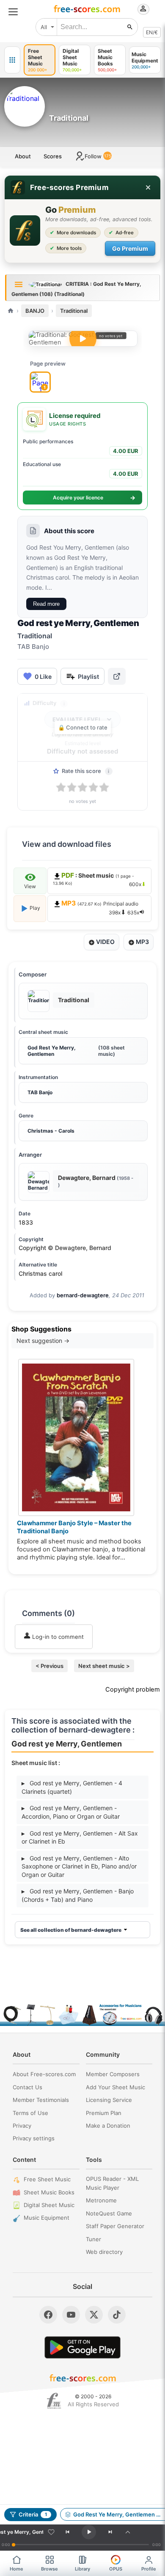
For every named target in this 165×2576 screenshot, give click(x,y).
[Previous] (68, 2532)
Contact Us (27, 2087)
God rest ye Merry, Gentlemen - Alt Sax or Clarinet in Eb (80, 1837)
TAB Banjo (40, 1092)
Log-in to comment (57, 1637)
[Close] (148, 187)
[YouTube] (71, 2315)
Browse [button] (49, 2569)
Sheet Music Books (49, 2192)
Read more (46, 604)
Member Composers (113, 2074)
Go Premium (130, 248)
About (23, 156)
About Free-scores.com (44, 2074)
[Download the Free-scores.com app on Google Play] (82, 2347)
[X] (94, 2315)
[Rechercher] (130, 27)
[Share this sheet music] (117, 676)
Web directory (104, 2252)
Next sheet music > (104, 1666)
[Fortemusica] (54, 2401)
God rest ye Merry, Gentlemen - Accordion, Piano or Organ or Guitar (71, 1812)
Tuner (93, 2239)
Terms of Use (30, 2113)
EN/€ (152, 32)
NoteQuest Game (109, 2213)
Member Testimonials (41, 2100)
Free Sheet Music (47, 2179)
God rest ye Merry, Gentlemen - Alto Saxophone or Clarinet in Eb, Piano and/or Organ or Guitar (79, 1866)
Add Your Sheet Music (115, 2087)
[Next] (110, 2532)
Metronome (101, 2200)
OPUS (116, 2569)
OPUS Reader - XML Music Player (112, 2183)
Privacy (22, 2126)
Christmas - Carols (51, 1131)
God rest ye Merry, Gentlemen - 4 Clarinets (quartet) (72, 1787)
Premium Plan (104, 2113)
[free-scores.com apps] (12, 60)
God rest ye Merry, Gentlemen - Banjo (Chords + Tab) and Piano (78, 1895)
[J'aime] (51, 2532)
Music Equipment (47, 2218)
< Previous (49, 1666)
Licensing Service (109, 2100)
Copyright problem (133, 1689)
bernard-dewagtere (83, 1295)
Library (82, 2569)
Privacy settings (34, 2138)
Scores (53, 156)
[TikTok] (117, 2315)
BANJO (35, 311)
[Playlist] (128, 2532)
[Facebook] (48, 2315)
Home (16, 2569)
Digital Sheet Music (49, 2205)
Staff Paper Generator (115, 2226)
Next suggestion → (43, 1341)
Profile (149, 2569)
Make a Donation (108, 2126)
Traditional (74, 311)
